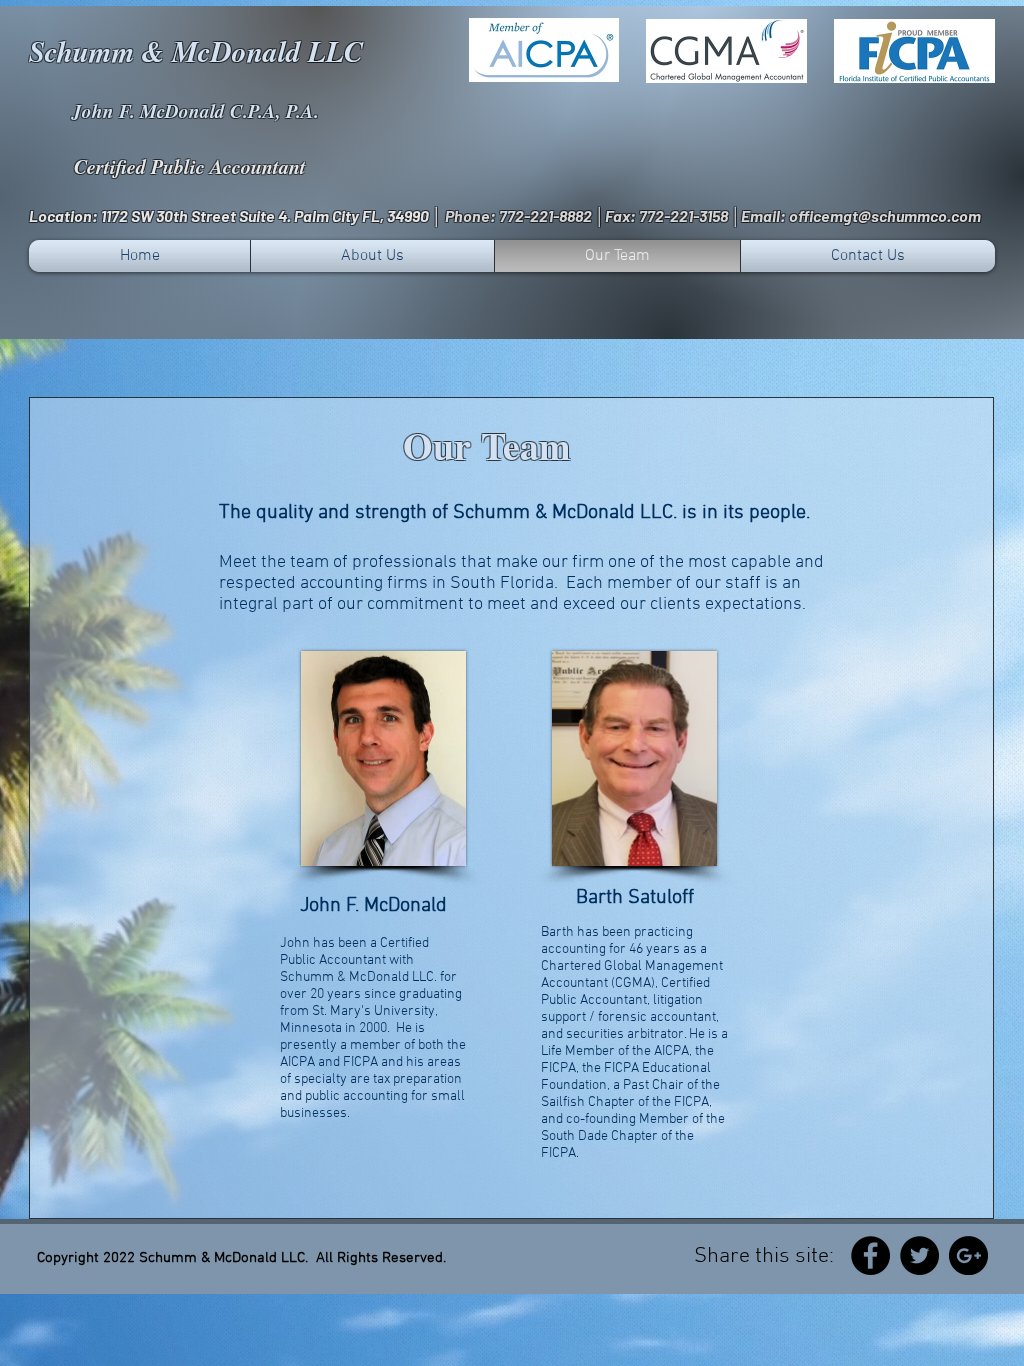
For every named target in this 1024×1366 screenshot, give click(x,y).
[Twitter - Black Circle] (919, 1255)
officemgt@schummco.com (885, 215)
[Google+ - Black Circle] (968, 1255)
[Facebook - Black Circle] (870, 1255)
